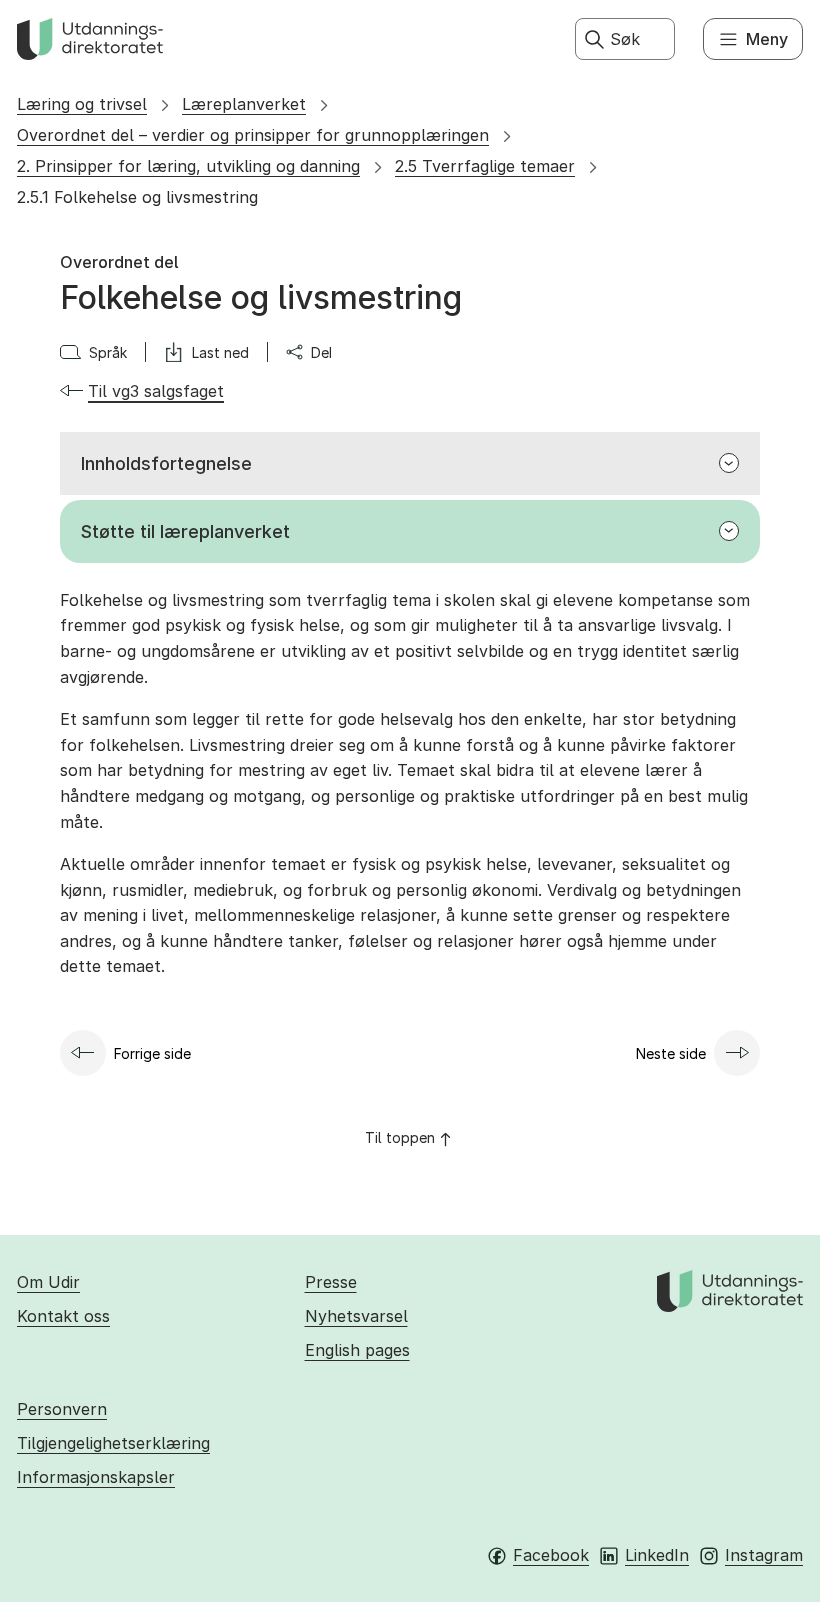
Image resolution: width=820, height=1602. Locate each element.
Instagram (764, 1555)
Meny (767, 39)
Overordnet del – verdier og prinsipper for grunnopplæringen (253, 135)
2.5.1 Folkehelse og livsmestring (137, 197)
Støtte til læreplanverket (185, 531)
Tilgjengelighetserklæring (113, 1443)
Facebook (551, 1555)
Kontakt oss (63, 1316)
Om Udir (48, 1282)
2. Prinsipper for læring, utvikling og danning (188, 166)
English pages (357, 1350)
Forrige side (152, 1053)
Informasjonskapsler (96, 1477)
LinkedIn (657, 1555)
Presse (331, 1282)
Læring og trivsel (82, 104)
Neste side (671, 1053)
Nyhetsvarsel (356, 1316)
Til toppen (400, 1137)
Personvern (62, 1409)
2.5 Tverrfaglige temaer (485, 166)
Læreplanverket (244, 104)
